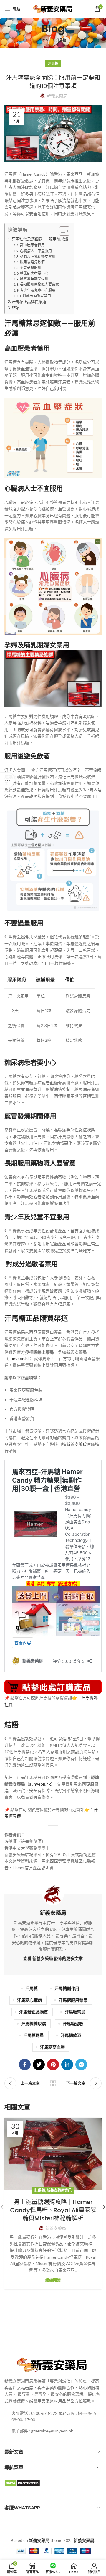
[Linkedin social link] (67, 2064)
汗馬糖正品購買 (34, 2012)
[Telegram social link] (81, 2064)
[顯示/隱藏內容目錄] (61, 231)
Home (45, 40)
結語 (16, 308)
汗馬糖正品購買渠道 (29, 302)
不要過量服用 (31, 268)
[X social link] (39, 2064)
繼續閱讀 (53, 2280)
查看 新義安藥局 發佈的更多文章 (53, 1958)
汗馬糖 (61, 40)
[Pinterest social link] (53, 2064)
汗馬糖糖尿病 (34, 2024)
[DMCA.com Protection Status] (22, 2483)
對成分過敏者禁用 (37, 296)
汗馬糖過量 (34, 2035)
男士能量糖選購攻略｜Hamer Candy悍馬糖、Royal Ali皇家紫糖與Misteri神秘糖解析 (53, 2210)
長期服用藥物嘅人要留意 (39, 284)
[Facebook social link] (25, 2064)
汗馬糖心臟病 (29, 2000)
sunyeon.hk (19, 1358)
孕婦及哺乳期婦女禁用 (38, 256)
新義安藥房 (77, 1444)
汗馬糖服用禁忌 (73, 2000)
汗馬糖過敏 (73, 2024)
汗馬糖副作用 (67, 1988)
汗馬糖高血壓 (52, 2047)
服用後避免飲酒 (32, 262)
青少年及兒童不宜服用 (38, 290)
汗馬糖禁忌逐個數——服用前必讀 (40, 239)
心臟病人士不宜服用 (36, 251)
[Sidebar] (7, 780)
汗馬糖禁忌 (75, 2012)
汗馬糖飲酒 (71, 2035)
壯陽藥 (40, 2190)
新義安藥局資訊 (59, 2190)
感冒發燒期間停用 (34, 279)
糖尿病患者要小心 (34, 273)
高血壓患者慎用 (32, 245)
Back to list (53, 2083)
